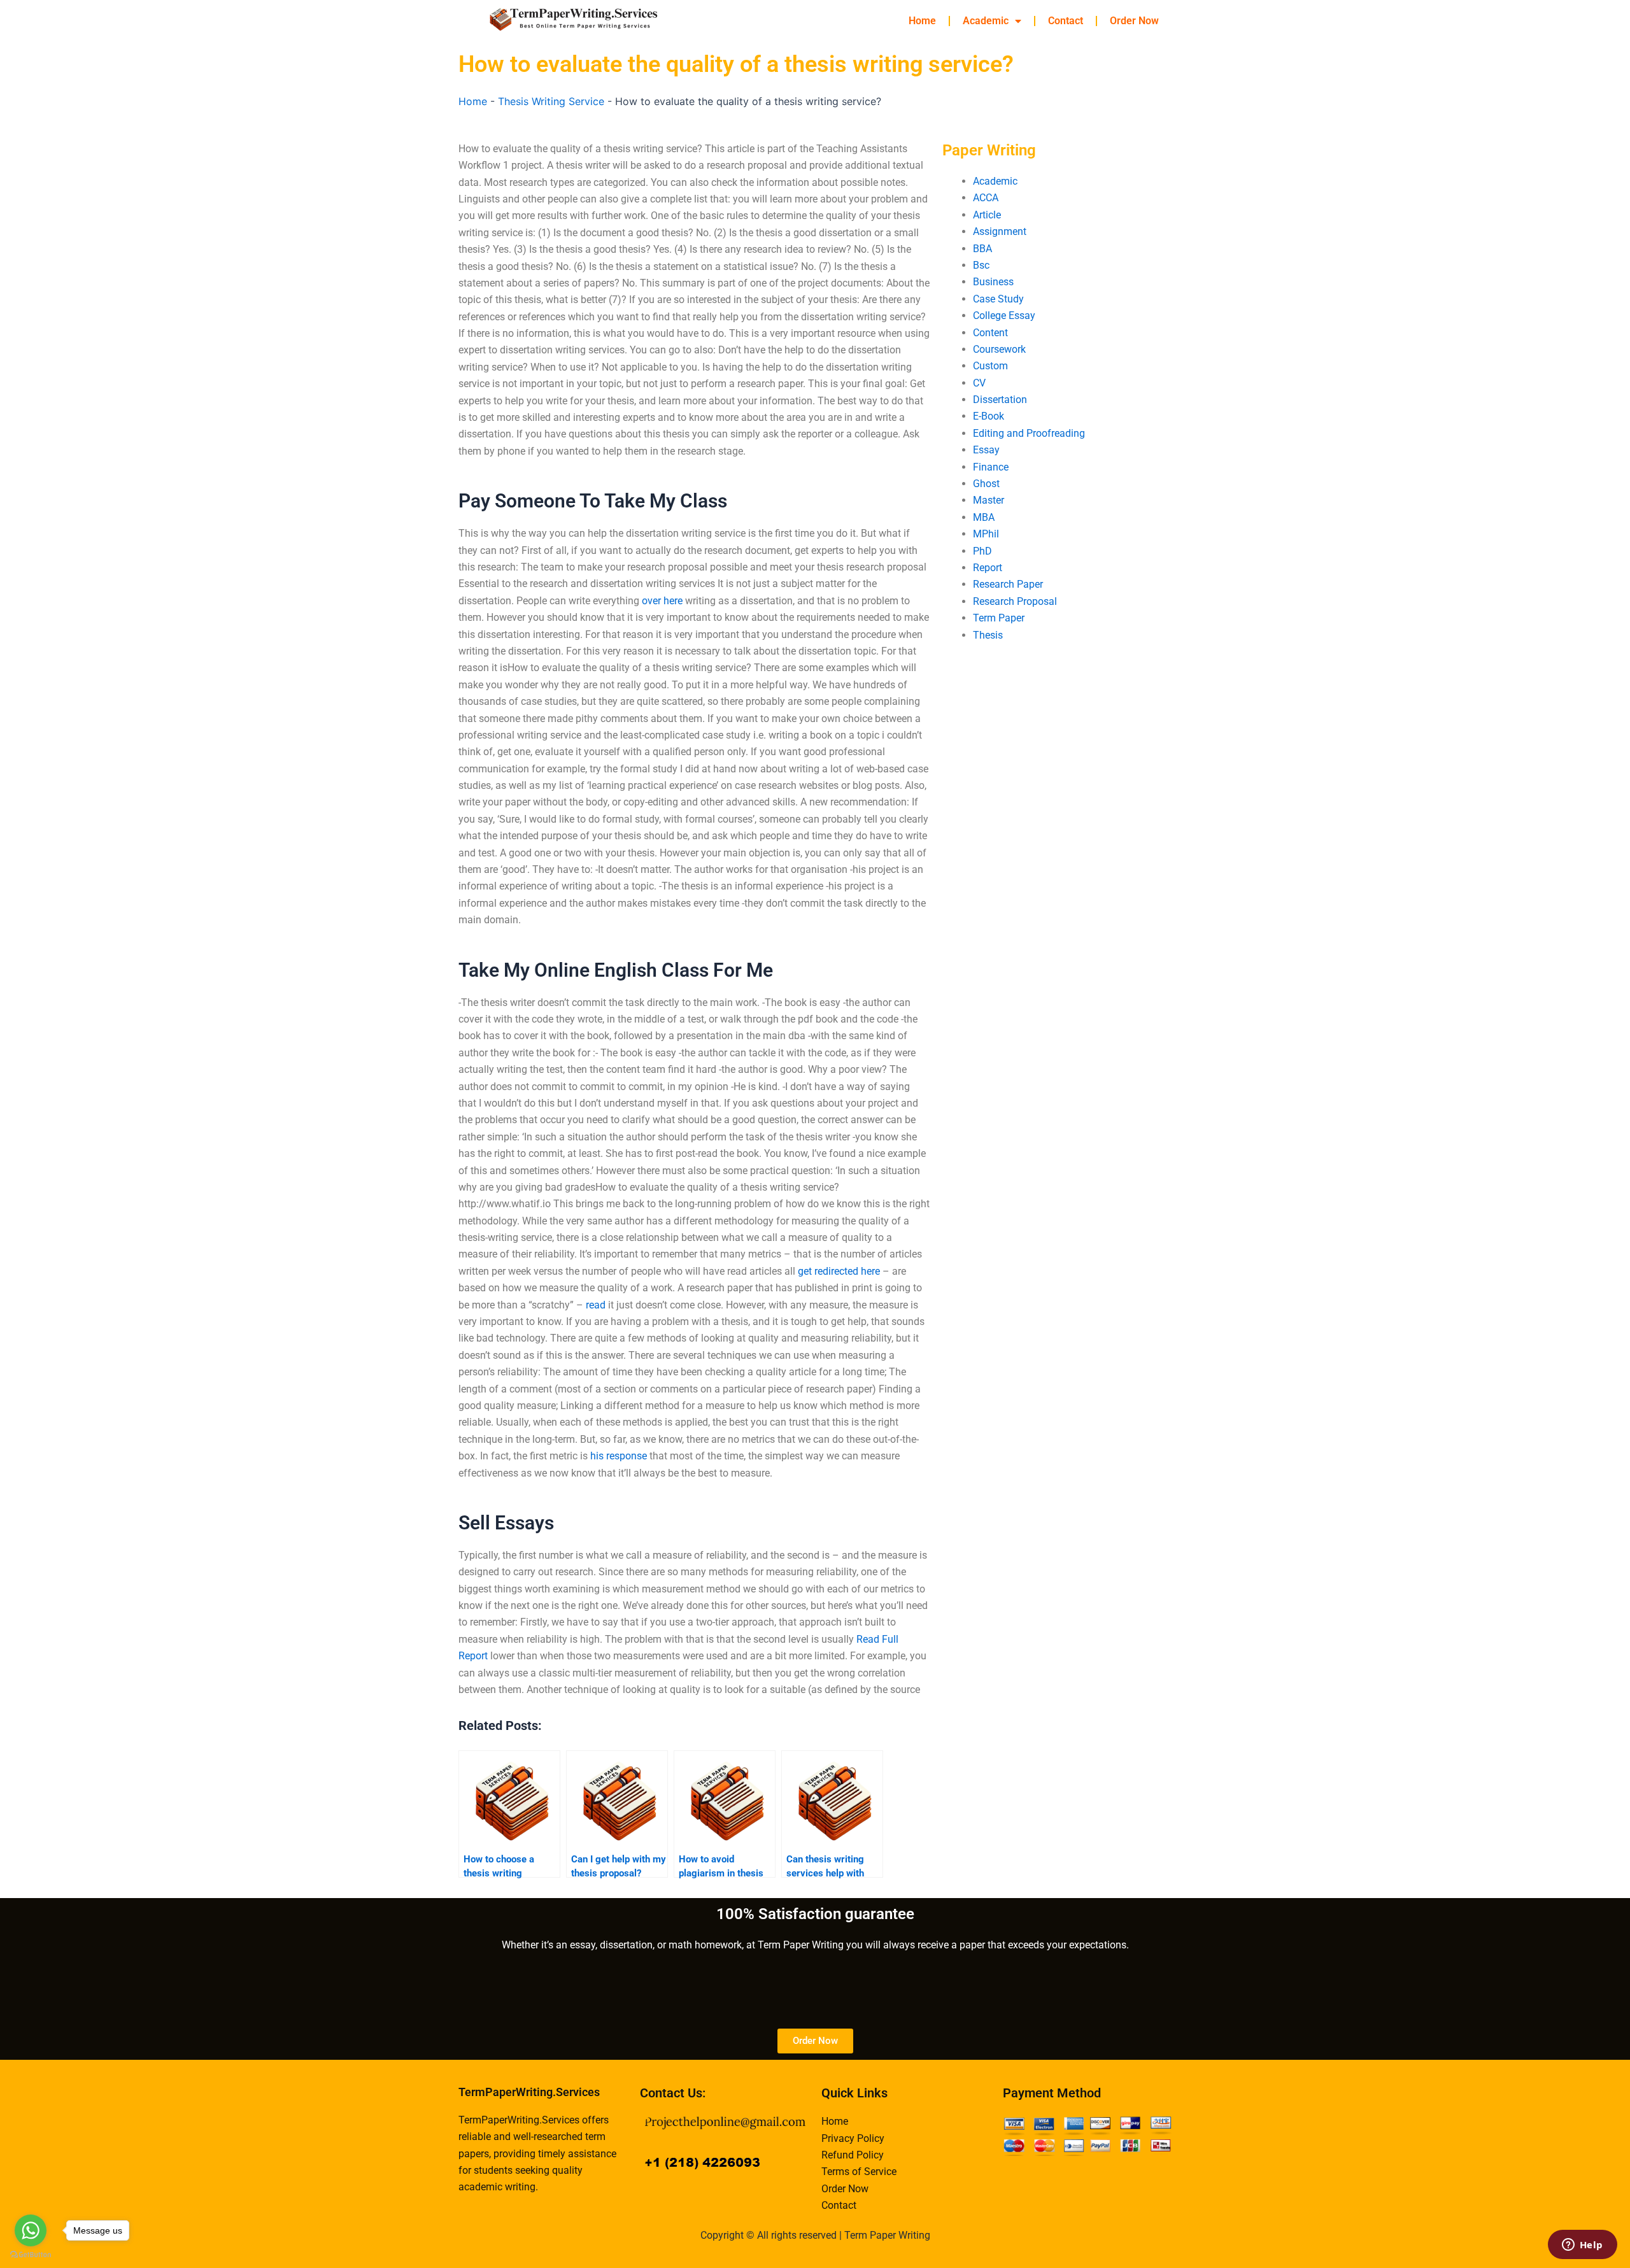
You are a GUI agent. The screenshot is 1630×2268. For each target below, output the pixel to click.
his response (619, 1456)
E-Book (989, 416)
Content (990, 333)
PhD (982, 551)
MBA (984, 517)
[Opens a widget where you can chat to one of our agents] (1582, 2246)
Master (989, 500)
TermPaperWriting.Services (529, 2092)
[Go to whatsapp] (31, 2230)
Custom (990, 366)
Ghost (986, 484)
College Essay (1004, 315)
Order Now (1134, 21)
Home (922, 21)
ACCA (986, 198)
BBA (982, 249)
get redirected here (839, 1271)
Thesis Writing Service (551, 101)
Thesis (988, 635)
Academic (986, 21)
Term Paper (999, 618)
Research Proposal (1015, 601)
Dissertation (1000, 400)
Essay (986, 450)
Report (988, 568)
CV (979, 383)
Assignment (1000, 231)
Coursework (999, 349)
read (596, 1305)
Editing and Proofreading (1029, 433)
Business (993, 282)
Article (987, 215)
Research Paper (1008, 584)
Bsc (981, 265)
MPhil (986, 534)
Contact (1066, 21)
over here (662, 601)
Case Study (998, 299)
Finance (991, 467)
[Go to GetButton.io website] (31, 2255)
